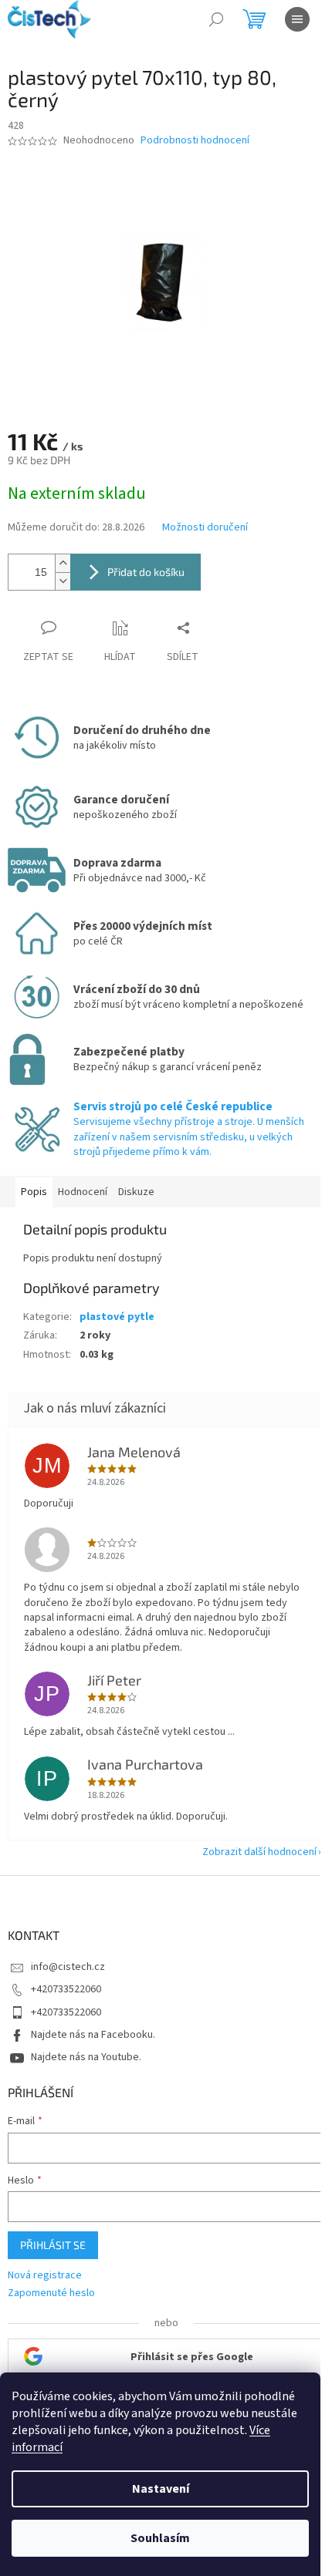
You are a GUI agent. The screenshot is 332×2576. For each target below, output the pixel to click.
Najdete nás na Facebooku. (93, 2035)
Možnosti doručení (205, 528)
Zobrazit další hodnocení (259, 1852)
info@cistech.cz (68, 1967)
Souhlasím (160, 2538)
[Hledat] (216, 19)
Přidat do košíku (146, 572)
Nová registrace (45, 2276)
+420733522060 (66, 1989)
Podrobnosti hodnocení (195, 141)
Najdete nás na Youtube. (86, 2057)
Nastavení (161, 2489)
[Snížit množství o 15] (63, 581)
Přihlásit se (53, 2245)
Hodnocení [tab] (83, 1192)
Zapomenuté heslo (51, 2293)
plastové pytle (117, 1317)
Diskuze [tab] (136, 1192)
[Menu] (297, 19)
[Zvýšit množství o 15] (63, 563)
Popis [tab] (34, 1192)
